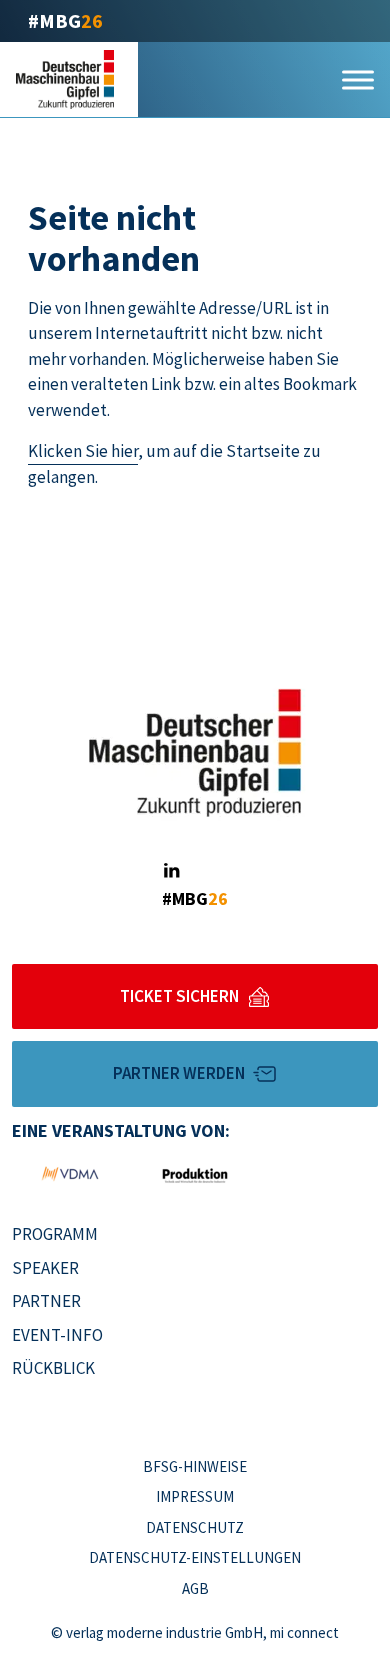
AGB (195, 1588)
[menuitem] (97, 1235)
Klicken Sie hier (83, 451)
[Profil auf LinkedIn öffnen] (171, 870)
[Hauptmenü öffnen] (358, 79)
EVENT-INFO (57, 1335)
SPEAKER (45, 1268)
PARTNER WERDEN (179, 1073)
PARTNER (46, 1301)
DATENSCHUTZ (195, 1527)
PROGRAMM (55, 1234)
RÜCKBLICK (53, 1368)
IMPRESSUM (195, 1496)
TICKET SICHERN (179, 996)
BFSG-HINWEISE (195, 1466)
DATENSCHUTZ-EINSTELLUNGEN (195, 1557)
